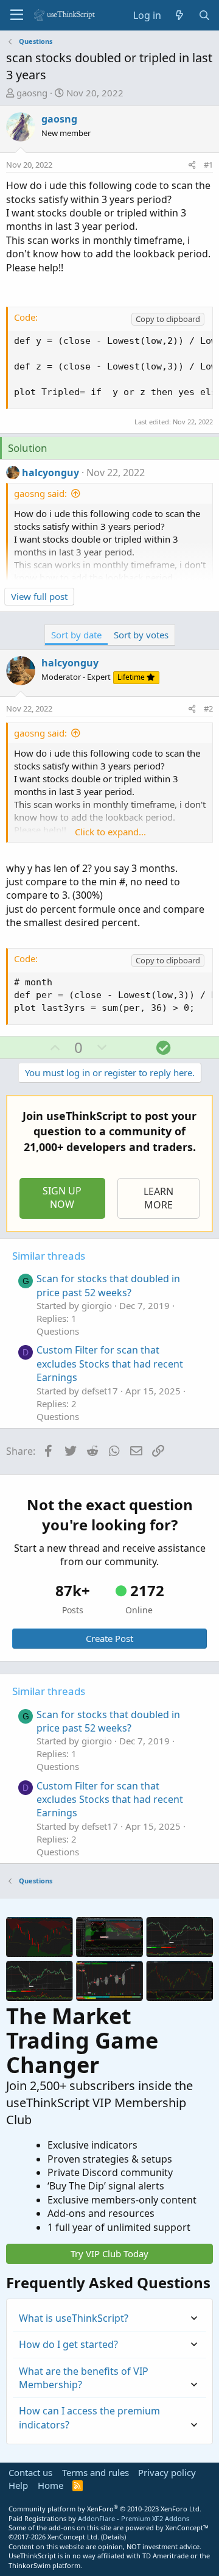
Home (50, 2485)
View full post (39, 596)
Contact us (30, 2472)
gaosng (32, 93)
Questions (58, 1331)
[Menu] (17, 15)
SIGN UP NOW (62, 1197)
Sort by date (76, 635)
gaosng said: (40, 493)
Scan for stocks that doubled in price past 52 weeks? (108, 1285)
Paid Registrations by (99, 2518)
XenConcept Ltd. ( (75, 2537)
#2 (208, 708)
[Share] (192, 165)
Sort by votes (141, 635)
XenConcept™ (187, 2528)
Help (18, 2485)
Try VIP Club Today (109, 2253)
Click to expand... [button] (110, 832)
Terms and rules (96, 2472)
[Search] (204, 15)
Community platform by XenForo (105, 2509)
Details (113, 2537)
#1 (208, 165)
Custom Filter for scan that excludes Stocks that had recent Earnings (110, 1364)
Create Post (109, 1638)
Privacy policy (167, 2472)
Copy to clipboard (168, 319)
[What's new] (180, 15)
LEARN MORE (158, 1198)
